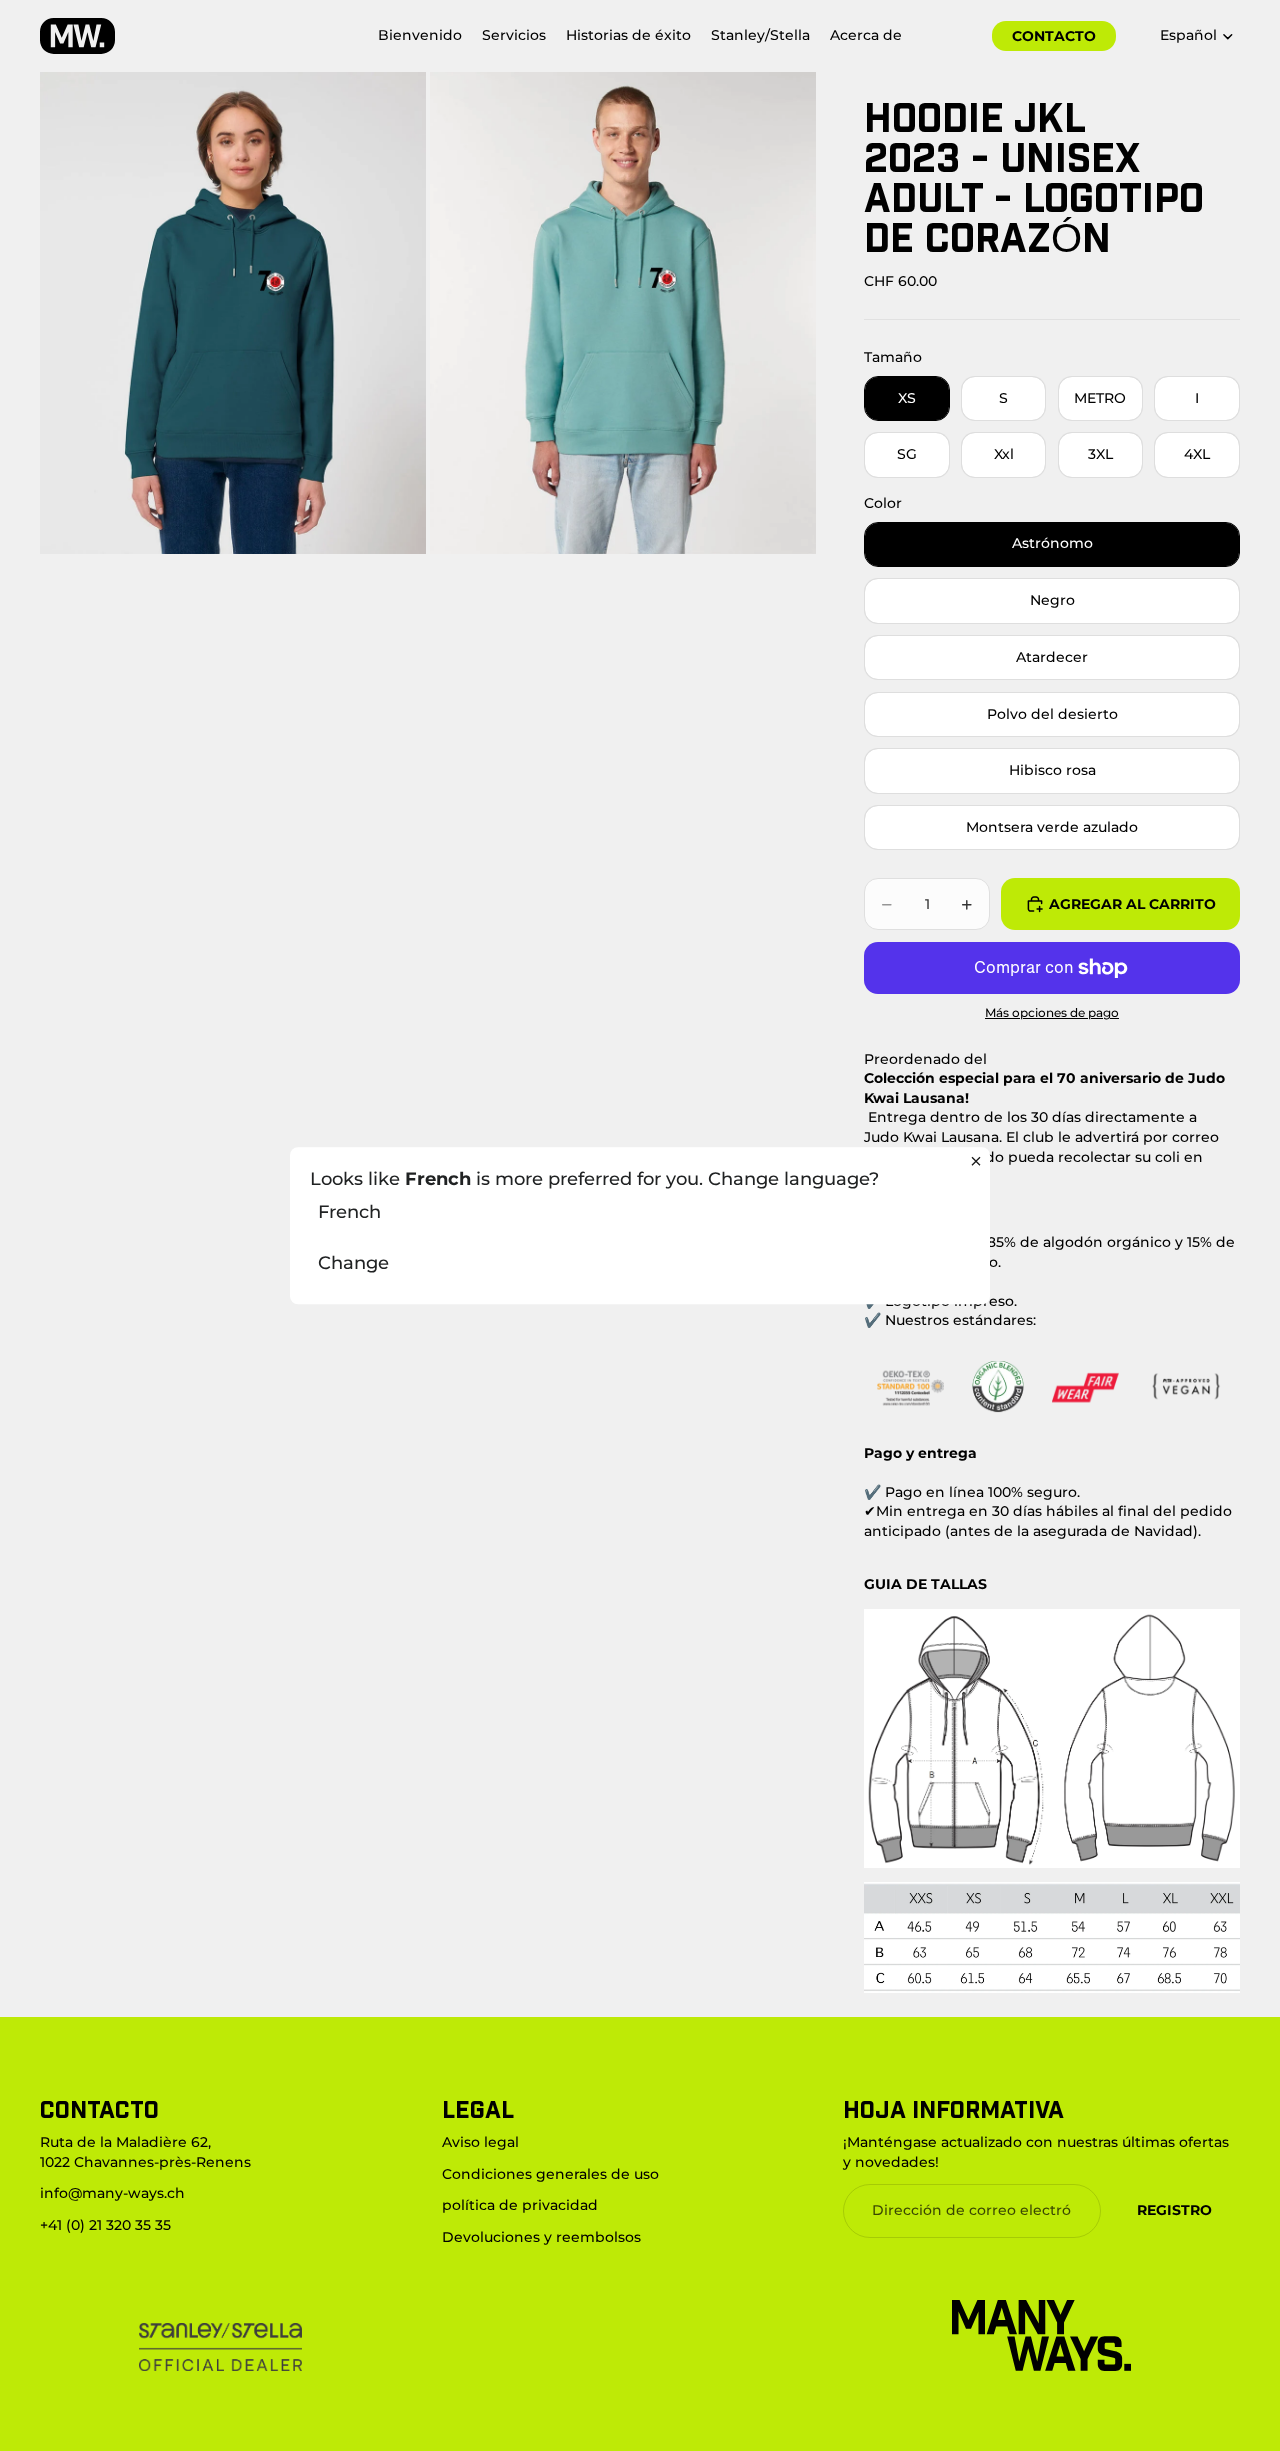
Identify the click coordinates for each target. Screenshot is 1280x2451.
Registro (1174, 2210)
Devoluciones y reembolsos (541, 2237)
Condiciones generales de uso (550, 2174)
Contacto (1054, 36)
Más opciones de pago (1052, 1013)
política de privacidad (520, 2205)
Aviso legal (480, 2142)
